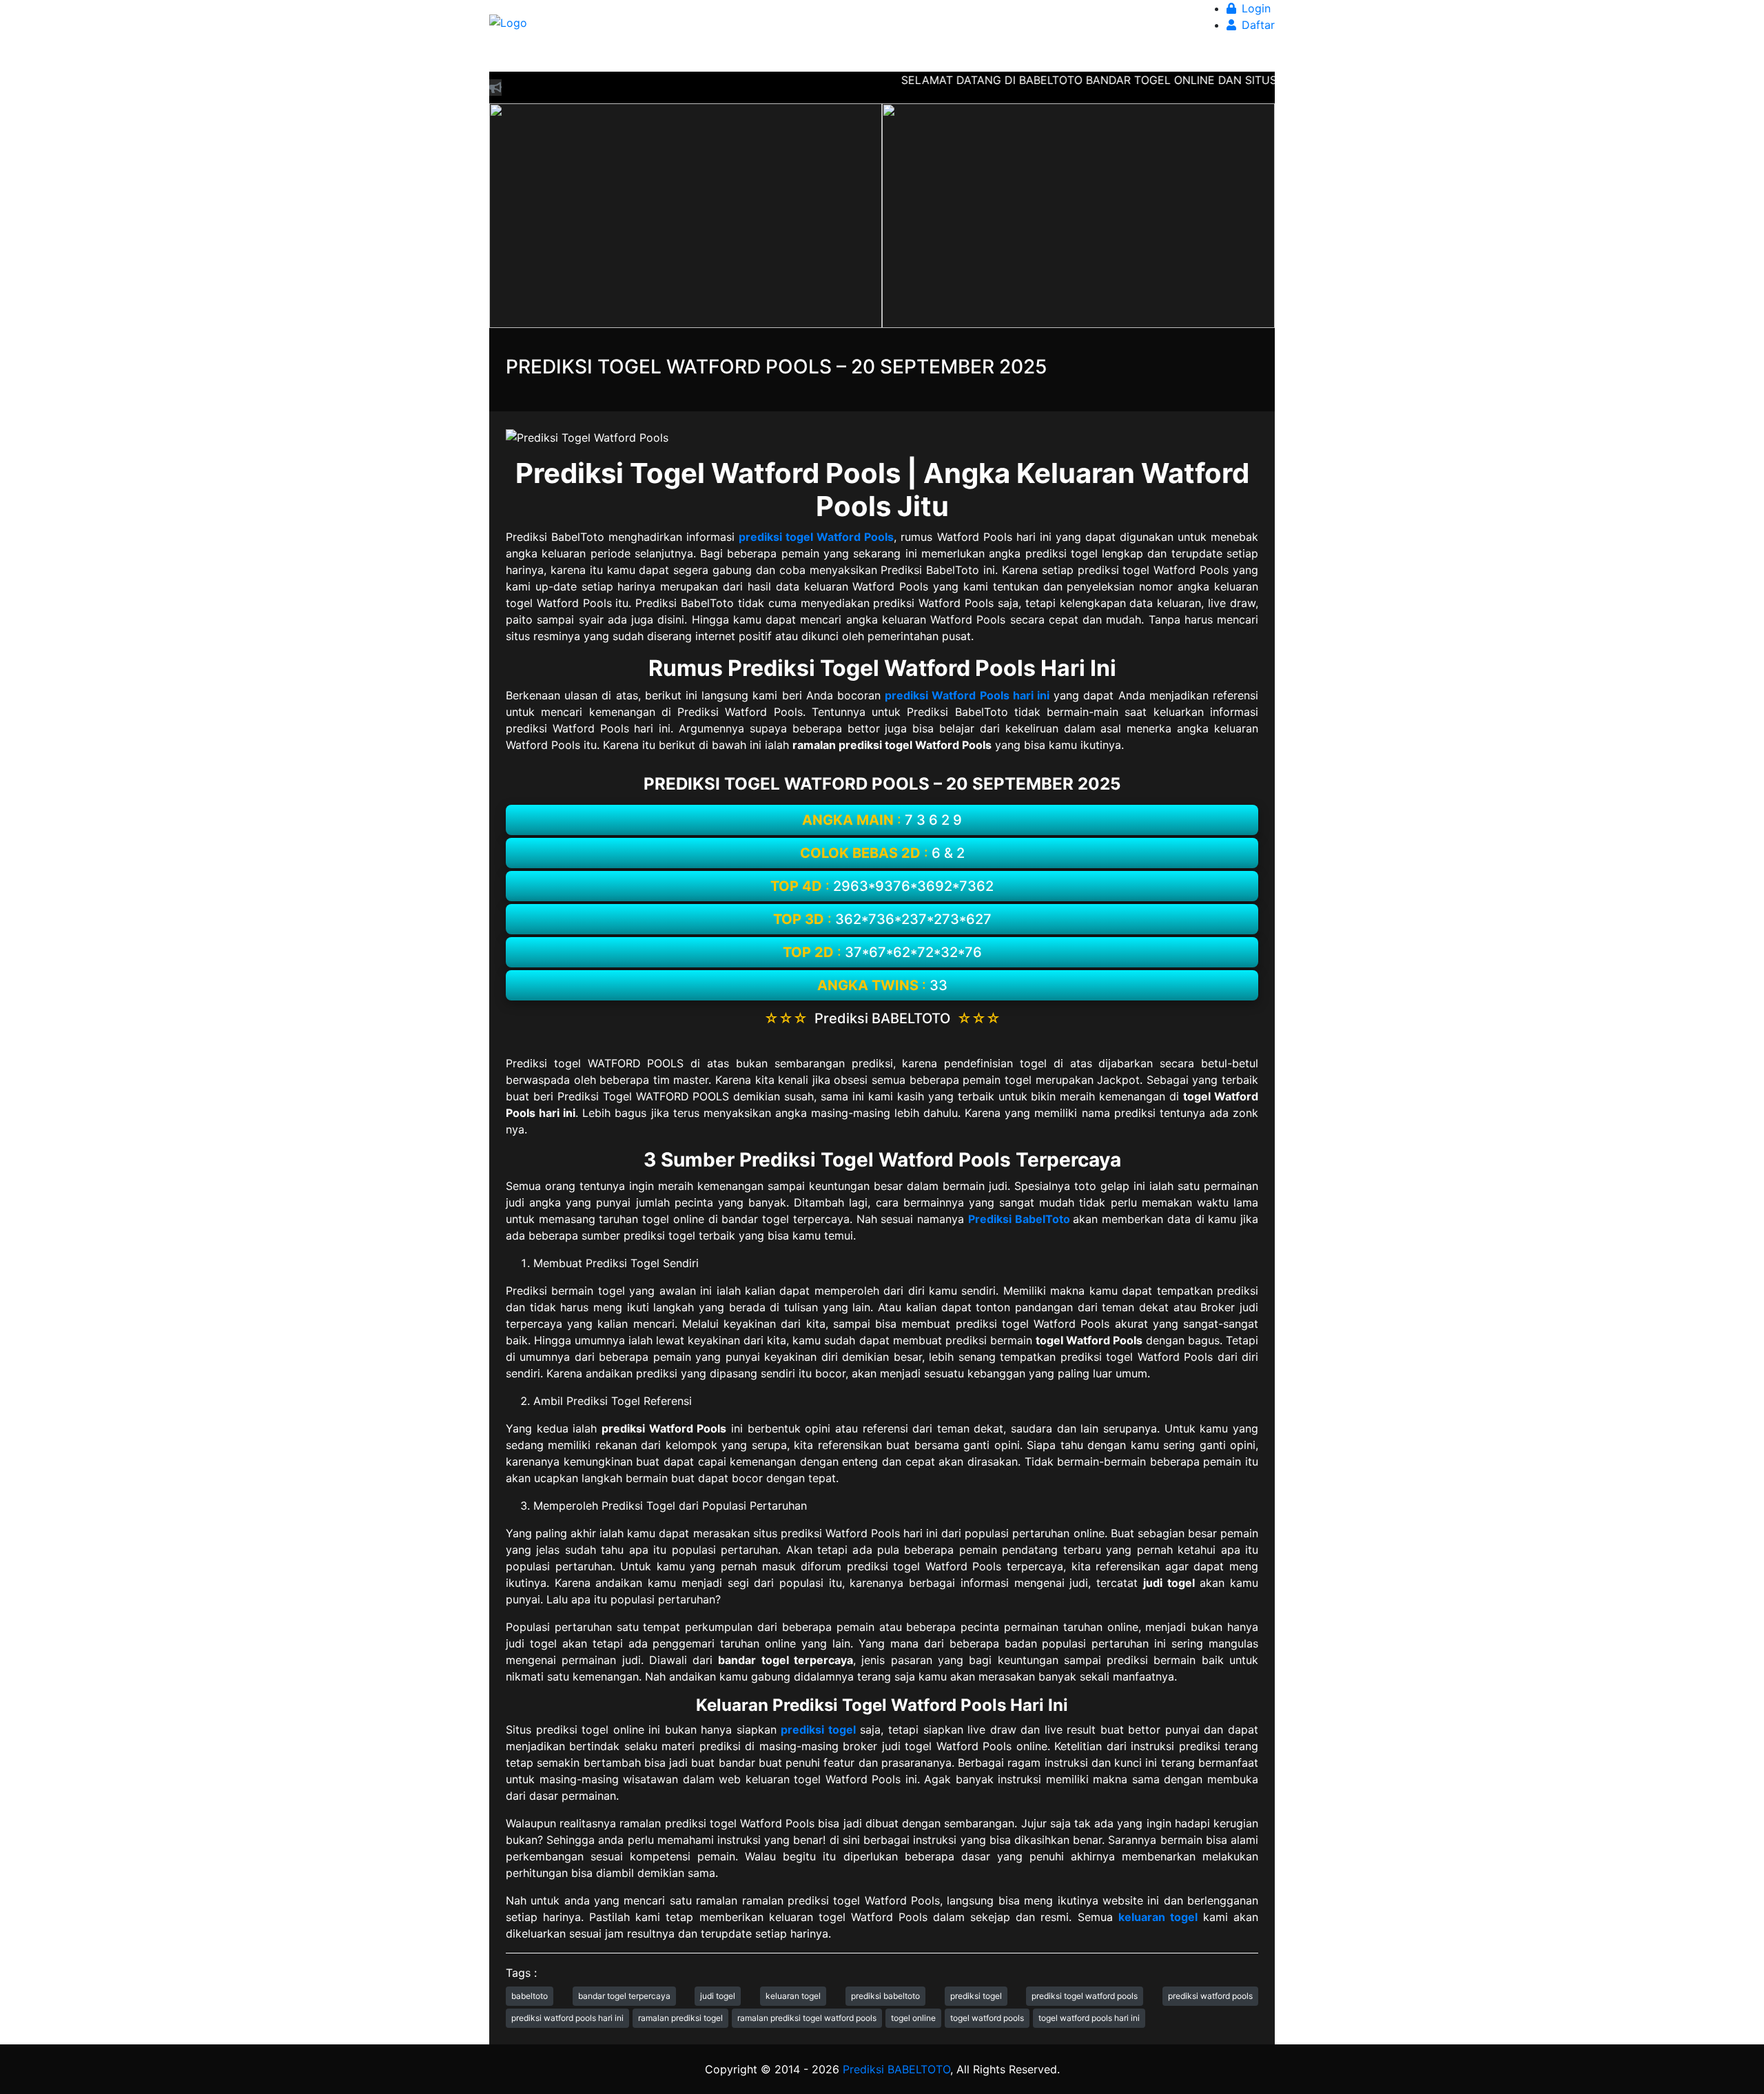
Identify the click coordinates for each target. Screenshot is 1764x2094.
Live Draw (860, 58)
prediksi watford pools (1210, 1996)
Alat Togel (924, 58)
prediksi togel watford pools (1085, 1996)
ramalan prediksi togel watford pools (807, 2018)
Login (1253, 8)
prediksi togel (976, 1996)
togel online (913, 2018)
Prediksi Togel (694, 58)
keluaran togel (793, 1996)
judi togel (718, 1996)
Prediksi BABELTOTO (896, 2069)
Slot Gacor (1150, 58)
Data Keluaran (787, 58)
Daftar (1255, 25)
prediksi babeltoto (885, 1996)
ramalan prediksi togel (680, 2018)
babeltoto (530, 1996)
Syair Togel (999, 58)
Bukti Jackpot (1075, 58)
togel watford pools (987, 2018)
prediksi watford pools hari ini (567, 2018)
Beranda (622, 58)
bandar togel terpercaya (624, 1996)
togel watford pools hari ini (1089, 2018)
